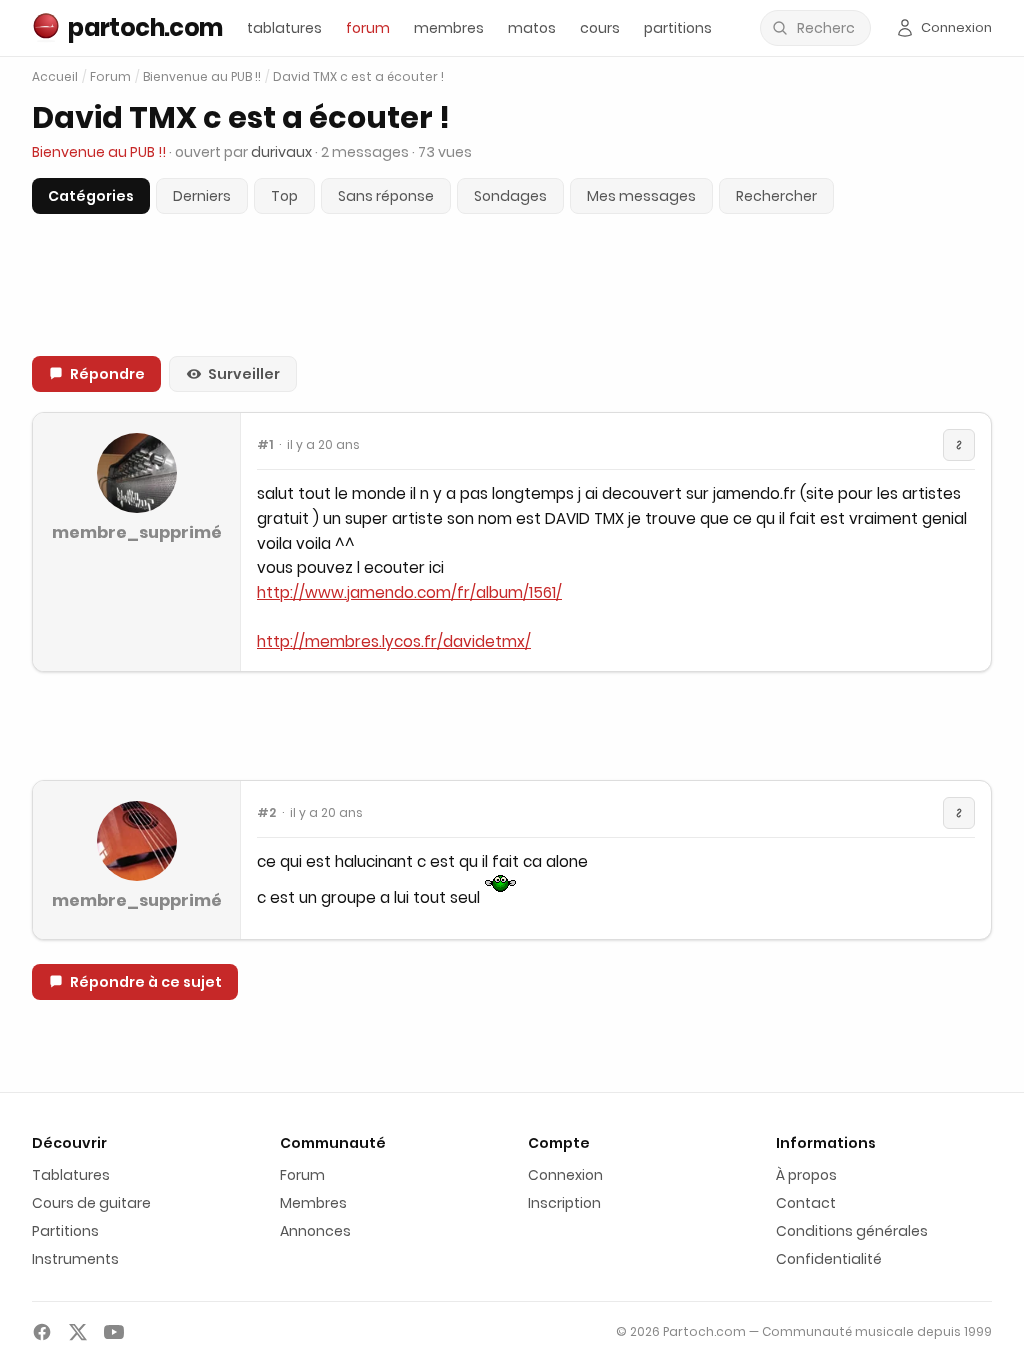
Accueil (55, 76)
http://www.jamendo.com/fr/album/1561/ (409, 592)
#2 (266, 813)
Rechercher (776, 196)
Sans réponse (386, 196)
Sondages (510, 196)
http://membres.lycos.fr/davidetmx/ (394, 641)
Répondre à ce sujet (146, 982)
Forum (110, 77)
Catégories (91, 196)
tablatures (284, 28)
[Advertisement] (512, 726)
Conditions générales (852, 1231)
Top (284, 196)
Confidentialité (829, 1259)
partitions (678, 28)
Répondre (107, 374)
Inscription (564, 1203)
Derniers (202, 196)
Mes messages (641, 196)
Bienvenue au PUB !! (202, 77)
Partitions (65, 1231)
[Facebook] (42, 1332)
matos (532, 28)
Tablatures (71, 1175)
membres (449, 28)
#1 (265, 445)
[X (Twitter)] (78, 1332)
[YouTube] (114, 1332)
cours (600, 28)
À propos (806, 1175)
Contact (806, 1203)
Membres (313, 1203)
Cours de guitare (91, 1203)
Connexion (565, 1175)
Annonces (315, 1231)
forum (368, 28)
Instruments (75, 1259)
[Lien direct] (959, 445)
